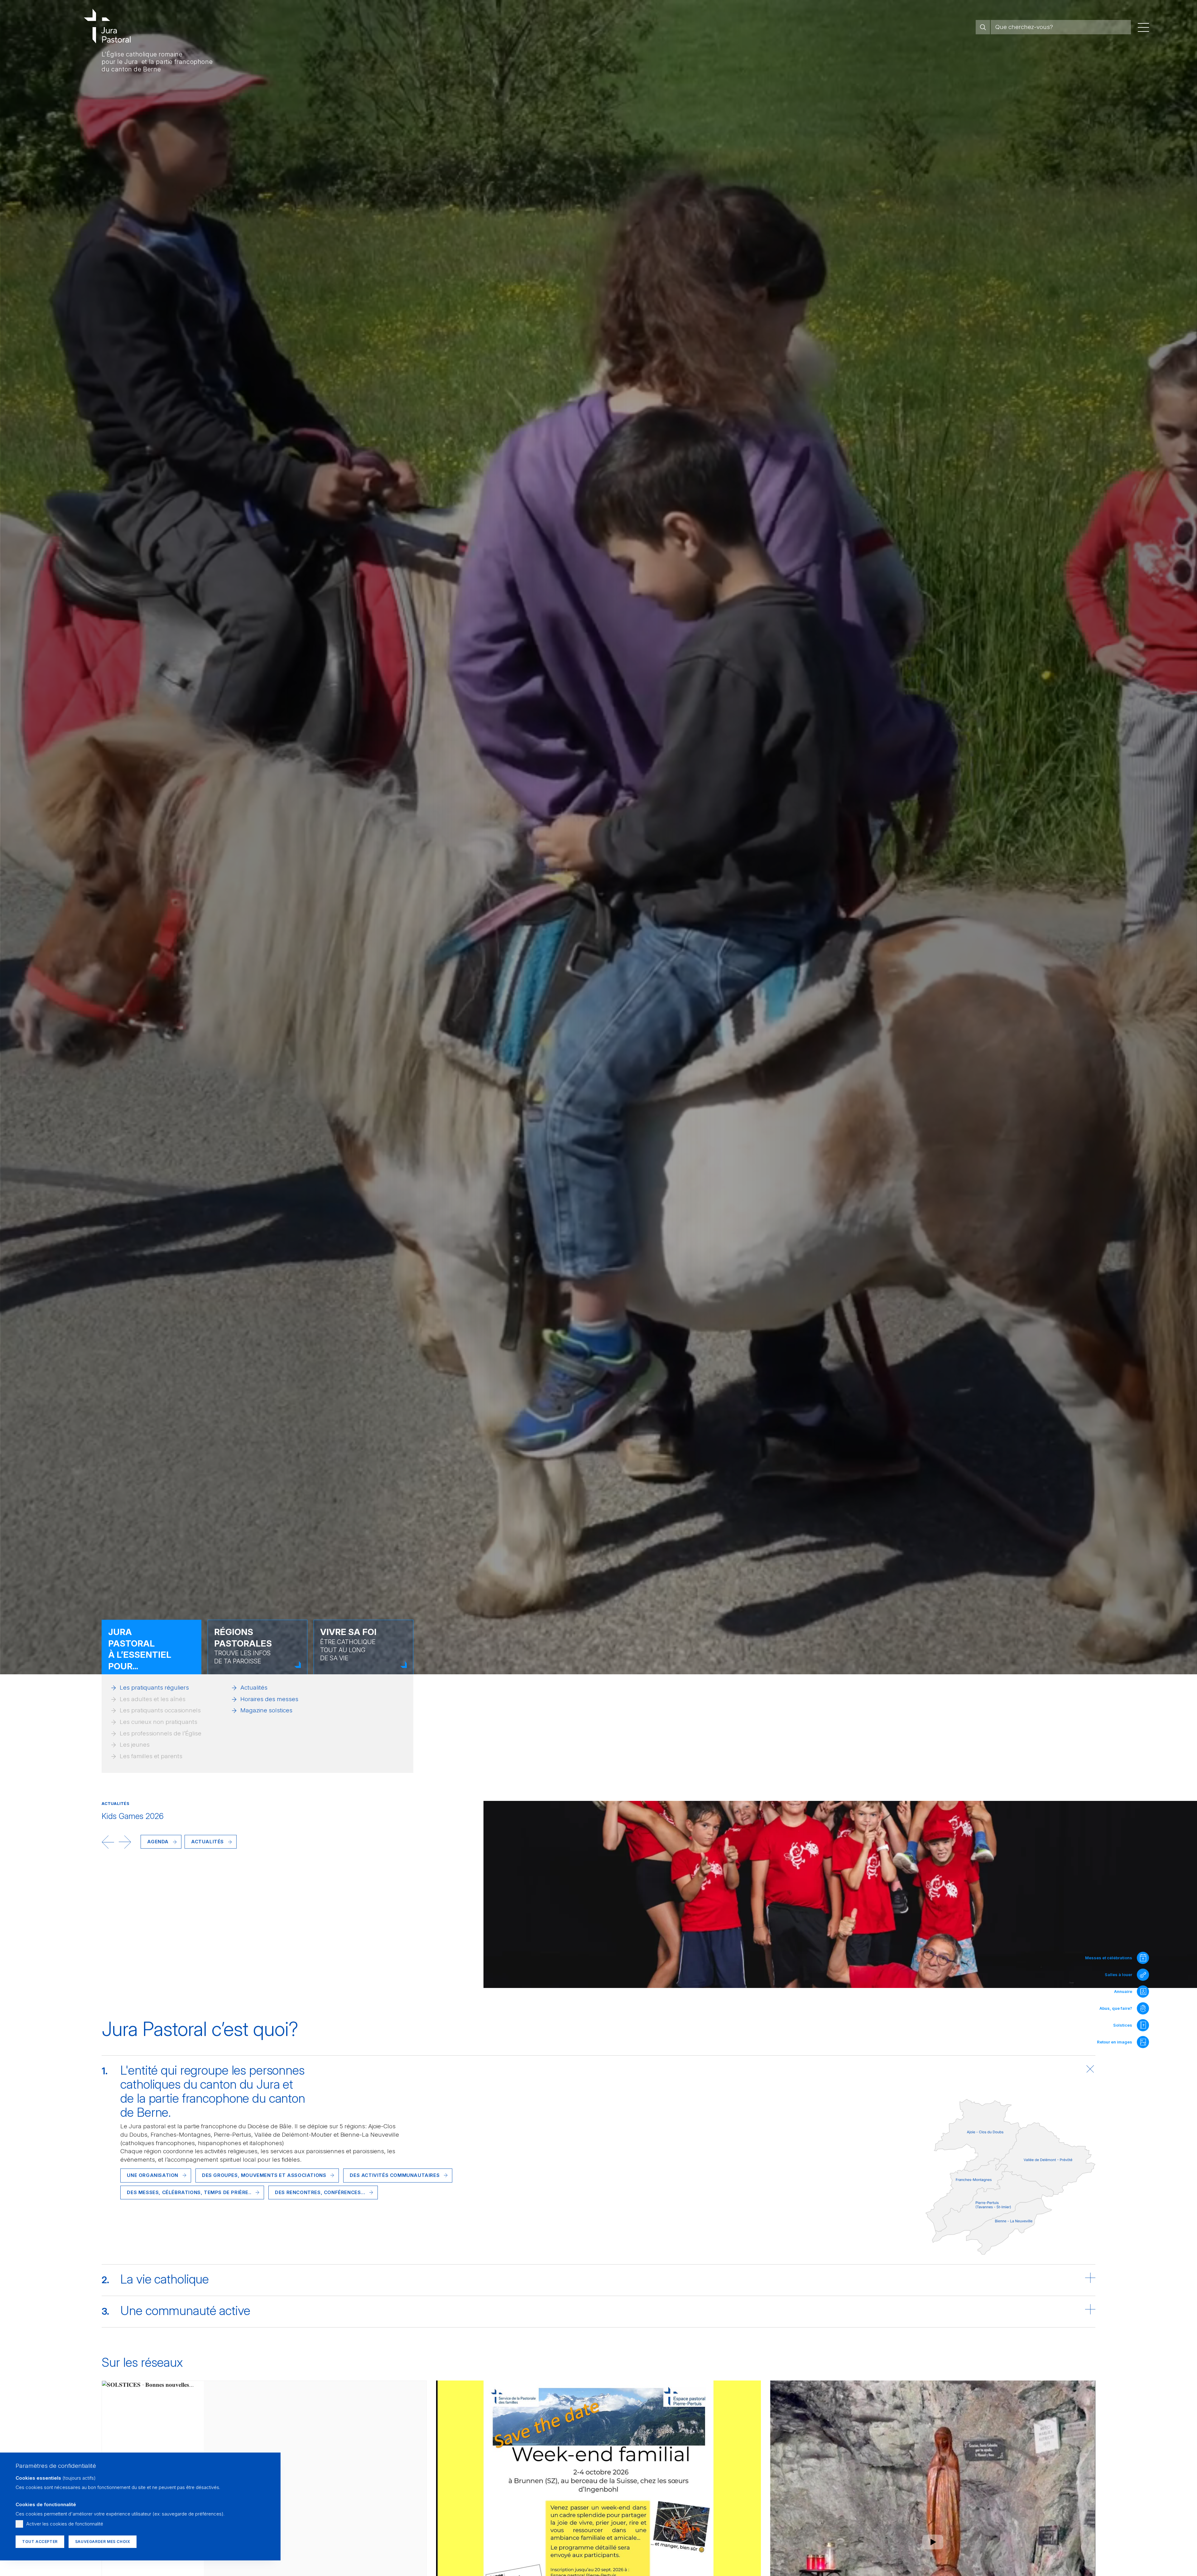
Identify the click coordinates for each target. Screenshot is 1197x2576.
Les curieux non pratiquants (159, 1722)
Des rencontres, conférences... (320, 2192)
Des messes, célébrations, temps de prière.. (189, 2192)
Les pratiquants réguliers (154, 1688)
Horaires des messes (269, 1699)
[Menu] (1143, 27)
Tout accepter (40, 2542)
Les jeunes (135, 1745)
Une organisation (153, 2175)
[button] (108, 1842)
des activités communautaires (395, 2175)
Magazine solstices (266, 1710)
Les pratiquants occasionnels (160, 1710)
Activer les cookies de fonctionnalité (65, 2524)
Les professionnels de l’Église (161, 1733)
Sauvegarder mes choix (103, 2542)
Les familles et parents (151, 1756)
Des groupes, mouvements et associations (264, 2175)
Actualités (254, 1688)
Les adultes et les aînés (153, 1699)
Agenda (158, 1842)
